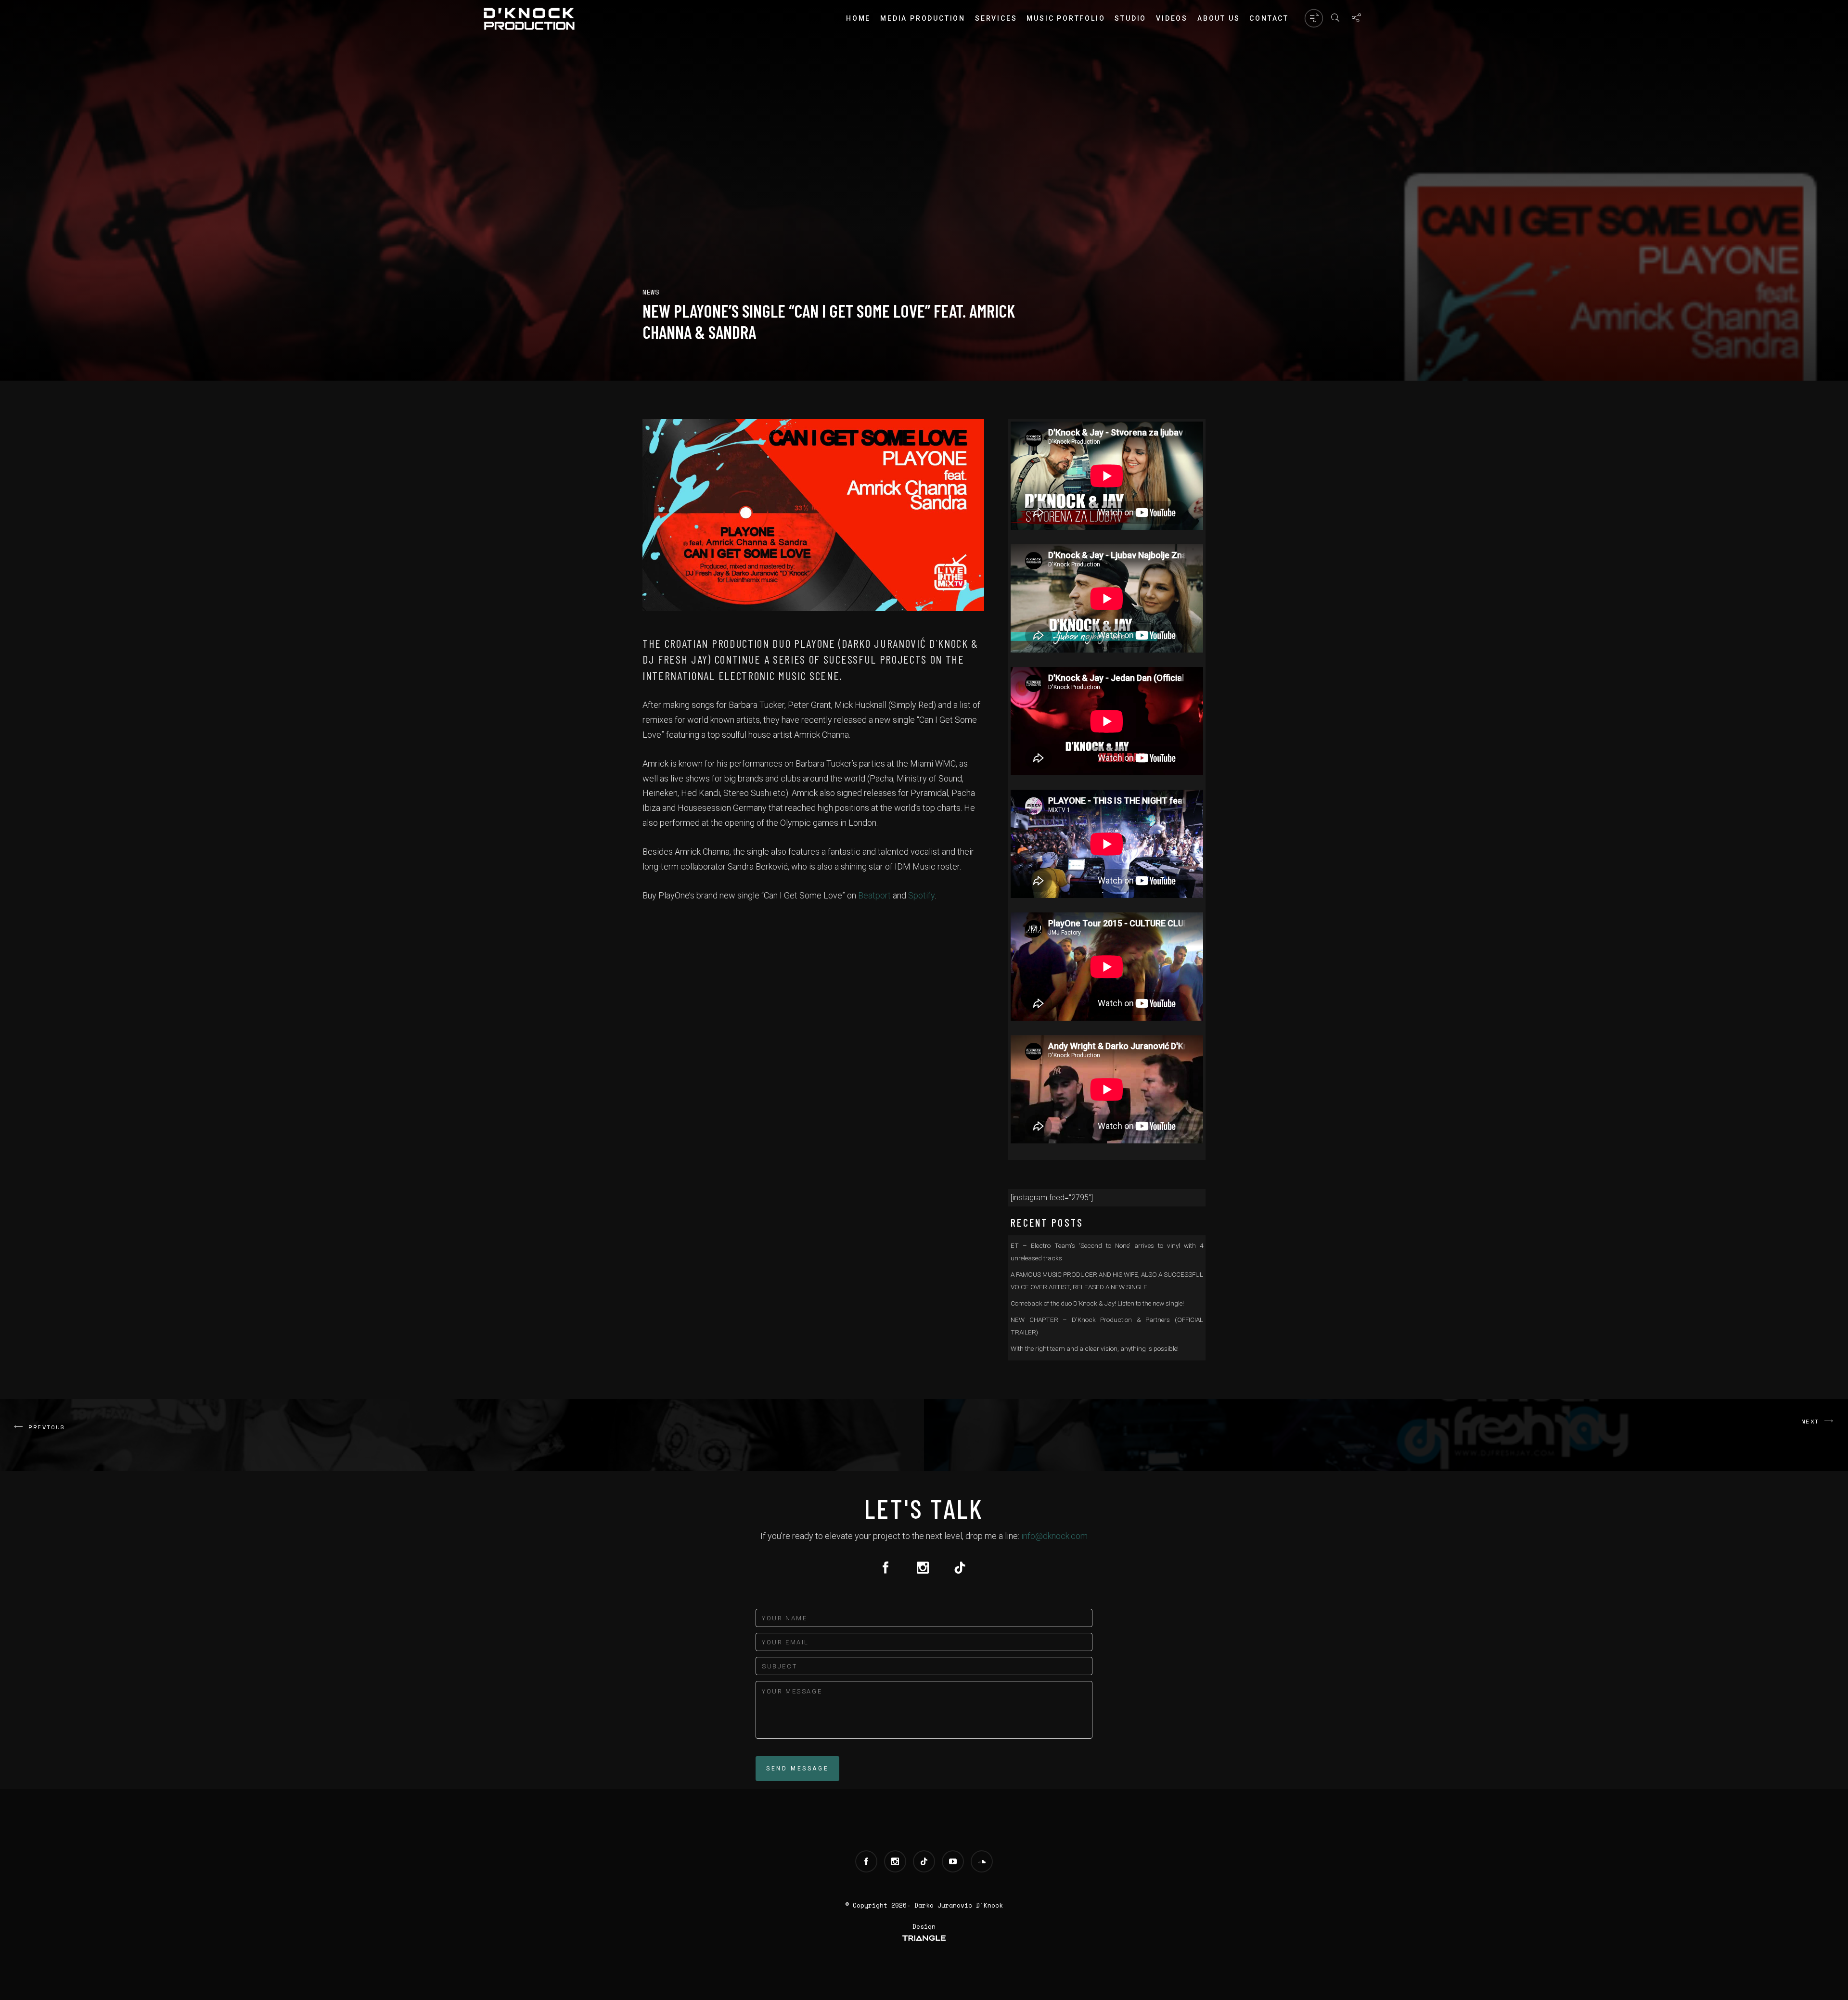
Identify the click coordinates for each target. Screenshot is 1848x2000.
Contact (1269, 18)
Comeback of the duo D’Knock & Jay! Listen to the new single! (1097, 1303)
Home (858, 18)
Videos (1172, 18)
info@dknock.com (1054, 1536)
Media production (923, 18)
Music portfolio (1066, 18)
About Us (1219, 18)
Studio (1130, 18)
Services (996, 18)
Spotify (921, 895)
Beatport (874, 895)
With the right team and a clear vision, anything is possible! (1095, 1348)
